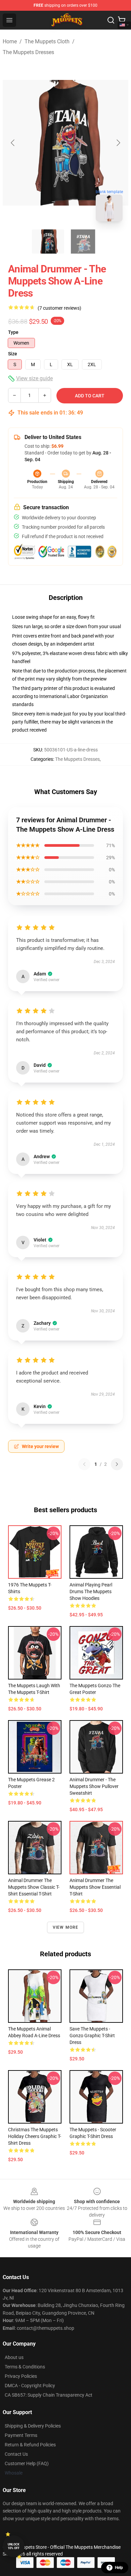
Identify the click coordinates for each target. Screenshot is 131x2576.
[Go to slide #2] (83, 242)
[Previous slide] (13, 143)
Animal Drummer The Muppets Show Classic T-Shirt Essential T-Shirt (34, 1887)
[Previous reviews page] (84, 1464)
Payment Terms (21, 2435)
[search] (111, 20)
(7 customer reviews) (59, 308)
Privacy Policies (21, 2376)
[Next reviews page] (117, 1464)
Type (13, 332)
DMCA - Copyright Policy (30, 2386)
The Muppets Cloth (47, 41)
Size (13, 354)
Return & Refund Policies (30, 2445)
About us (14, 2357)
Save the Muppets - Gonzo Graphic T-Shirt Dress (92, 2036)
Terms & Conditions (25, 2367)
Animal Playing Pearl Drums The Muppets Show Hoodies (91, 1591)
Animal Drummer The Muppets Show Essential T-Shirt (95, 1887)
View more (66, 1927)
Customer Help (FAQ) (27, 2463)
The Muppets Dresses (28, 52)
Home (10, 41)
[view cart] (122, 20)
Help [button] (119, 2568)
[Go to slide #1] (48, 242)
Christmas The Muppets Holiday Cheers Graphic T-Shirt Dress (35, 2136)
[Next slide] (118, 143)
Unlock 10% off (14, 2546)
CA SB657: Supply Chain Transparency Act (49, 2395)
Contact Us (16, 2454)
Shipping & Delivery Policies (33, 2426)
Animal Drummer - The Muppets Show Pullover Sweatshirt (94, 1786)
